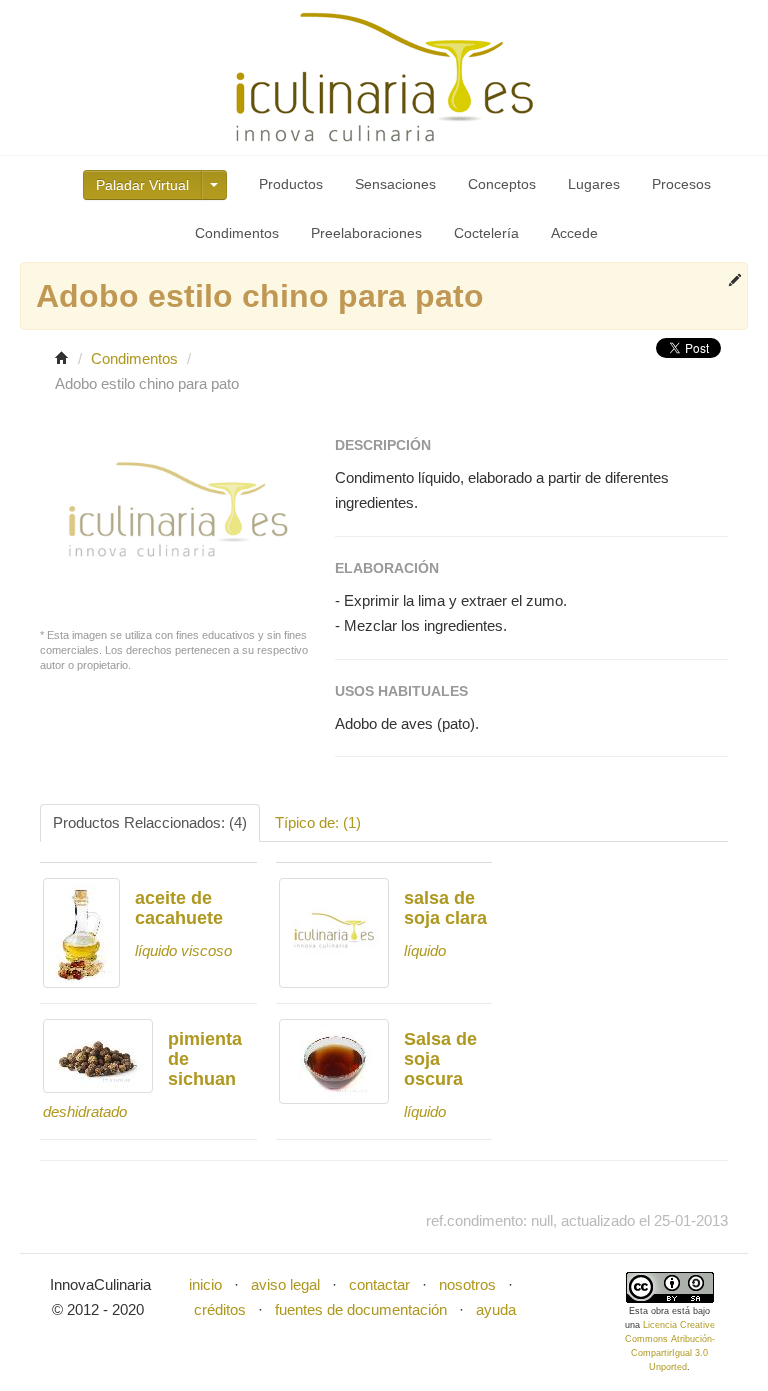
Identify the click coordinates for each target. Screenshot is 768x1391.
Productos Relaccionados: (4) (150, 822)
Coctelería (486, 233)
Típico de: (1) (318, 822)
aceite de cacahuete (179, 908)
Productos (291, 184)
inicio (205, 1284)
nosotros (467, 1284)
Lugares (594, 184)
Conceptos (502, 184)
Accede (574, 233)
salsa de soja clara (445, 908)
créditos (220, 1309)
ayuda (496, 1309)
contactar (379, 1284)
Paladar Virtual (142, 185)
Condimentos (237, 233)
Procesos (681, 184)
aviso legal (285, 1284)
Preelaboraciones (366, 233)
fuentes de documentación (361, 1309)
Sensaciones (395, 184)
